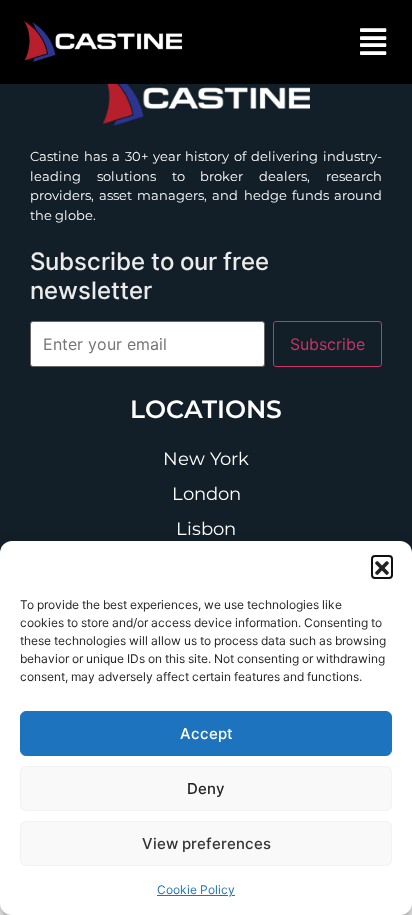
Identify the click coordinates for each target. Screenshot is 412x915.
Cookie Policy (196, 889)
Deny (206, 788)
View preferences (206, 843)
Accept (206, 733)
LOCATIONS (206, 409)
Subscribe (327, 344)
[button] (382, 566)
